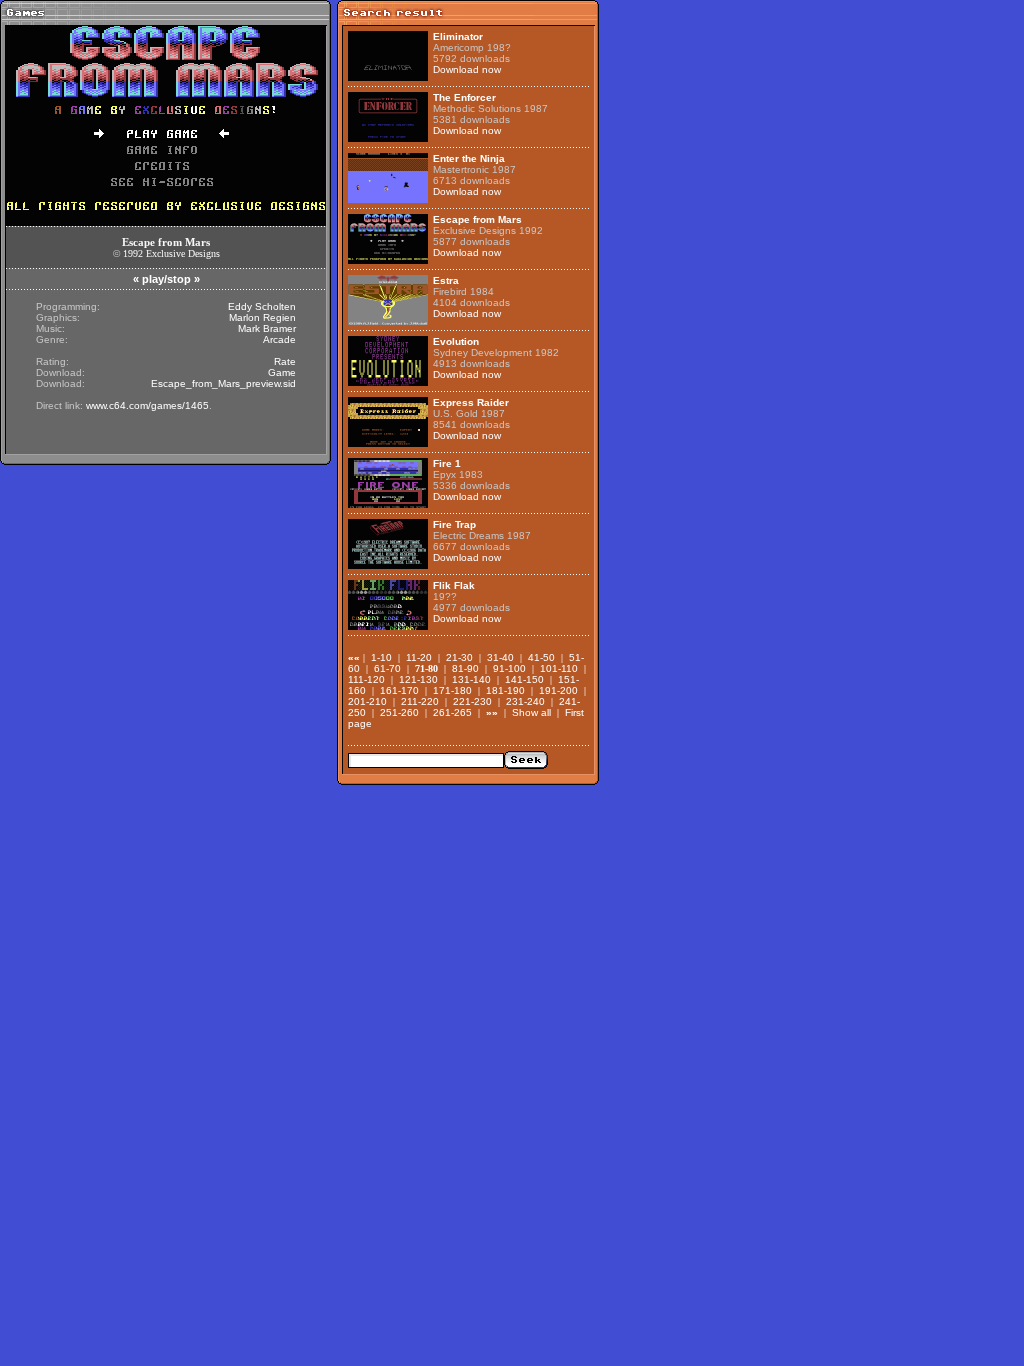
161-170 (399, 690)
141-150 (524, 679)
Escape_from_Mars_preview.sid (223, 383)
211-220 (420, 701)
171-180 (452, 690)
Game (282, 372)
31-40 (500, 657)
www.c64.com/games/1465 (147, 405)
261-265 (452, 712)
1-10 (381, 657)
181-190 (505, 690)
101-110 (559, 668)
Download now (467, 69)
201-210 (367, 701)
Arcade (279, 339)
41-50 (541, 657)
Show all (531, 712)
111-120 (366, 679)
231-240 (525, 701)
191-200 (558, 690)
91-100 (509, 668)
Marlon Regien (262, 317)
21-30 (459, 657)
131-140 (471, 679)
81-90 (465, 668)
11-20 (419, 657)
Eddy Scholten (262, 306)
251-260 (399, 712)
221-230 (472, 701)
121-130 (418, 679)
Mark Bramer (267, 328)
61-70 (387, 668)
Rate (285, 361)
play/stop (166, 279)
